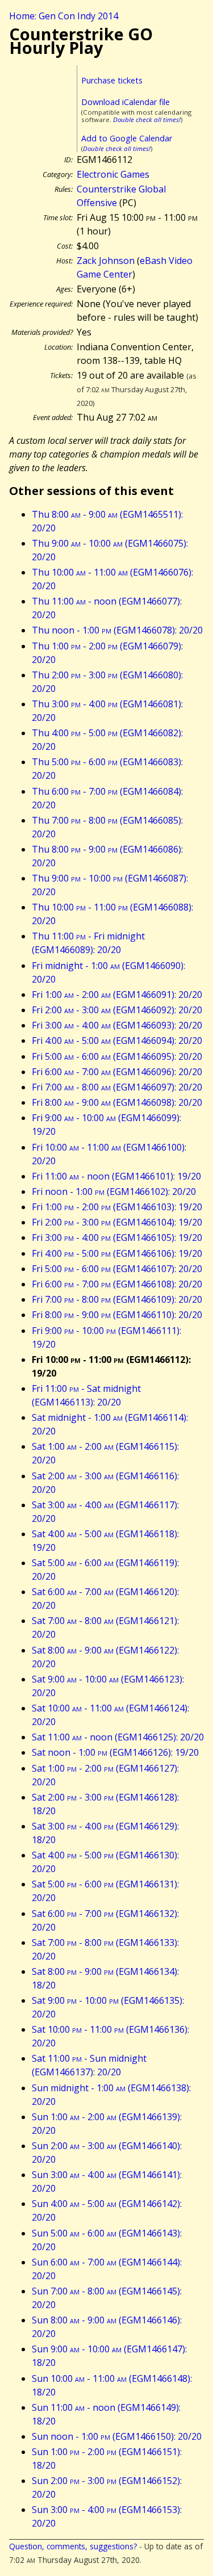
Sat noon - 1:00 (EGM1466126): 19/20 (115, 1752)
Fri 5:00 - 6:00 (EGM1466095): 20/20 (117, 1056)
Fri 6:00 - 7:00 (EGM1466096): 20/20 (117, 1072)
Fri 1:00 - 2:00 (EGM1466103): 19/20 (117, 1207)
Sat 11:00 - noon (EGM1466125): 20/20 (118, 1737)
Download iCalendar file (126, 102)
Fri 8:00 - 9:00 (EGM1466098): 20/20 (117, 1102)
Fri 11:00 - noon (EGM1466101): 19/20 (116, 1176)
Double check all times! (147, 119)
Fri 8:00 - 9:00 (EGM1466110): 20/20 (117, 1315)
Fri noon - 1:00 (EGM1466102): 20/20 (114, 1191)
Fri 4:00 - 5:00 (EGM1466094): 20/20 (117, 1041)
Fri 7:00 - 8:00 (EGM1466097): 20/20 (117, 1087)
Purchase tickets (112, 80)
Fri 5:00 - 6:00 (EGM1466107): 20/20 (117, 1269)
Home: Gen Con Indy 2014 (64, 16)
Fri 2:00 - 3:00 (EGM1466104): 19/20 (117, 1222)
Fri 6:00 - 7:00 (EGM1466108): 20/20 (117, 1284)
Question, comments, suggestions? (73, 2546)
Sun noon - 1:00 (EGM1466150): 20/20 (117, 2436)
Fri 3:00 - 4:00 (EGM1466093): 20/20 (117, 1025)
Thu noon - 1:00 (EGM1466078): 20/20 (117, 630)
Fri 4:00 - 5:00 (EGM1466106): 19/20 (117, 1253)
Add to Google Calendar (127, 138)
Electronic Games (113, 174)
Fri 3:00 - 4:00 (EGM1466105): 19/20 (117, 1237)
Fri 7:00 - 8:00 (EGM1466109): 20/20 (117, 1299)
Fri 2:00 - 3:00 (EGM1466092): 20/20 (117, 1010)
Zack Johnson (106, 261)
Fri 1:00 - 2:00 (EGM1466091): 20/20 (117, 995)
